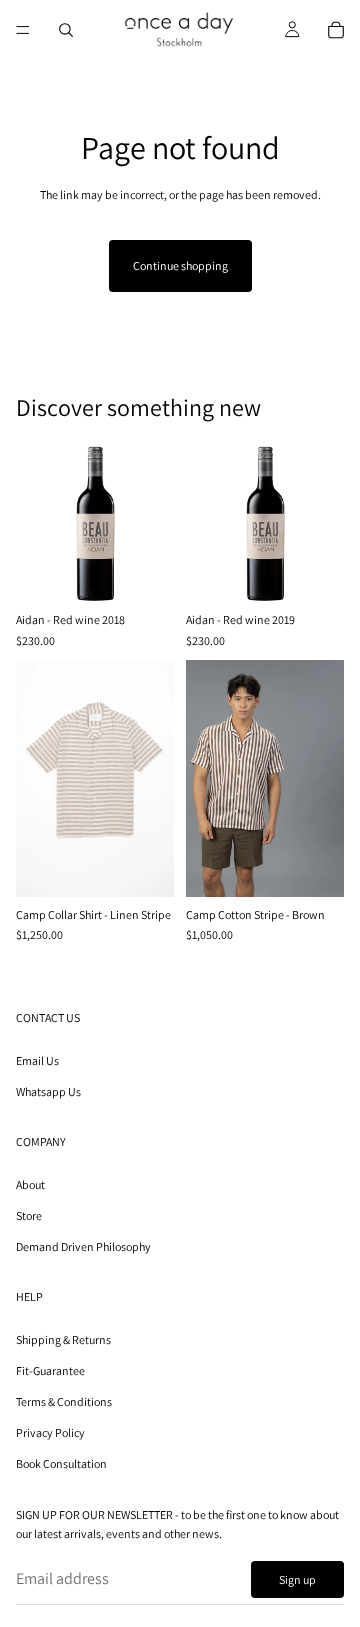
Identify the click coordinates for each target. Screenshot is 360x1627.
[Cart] (336, 30)
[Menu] (23, 30)
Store (29, 1215)
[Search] (66, 30)
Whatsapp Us (48, 1091)
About (30, 1184)
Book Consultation (61, 1464)
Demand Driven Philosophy (83, 1246)
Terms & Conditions (64, 1401)
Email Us (37, 1060)
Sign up (297, 1579)
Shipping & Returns (63, 1339)
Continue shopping (180, 265)
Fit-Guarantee (50, 1370)
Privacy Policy (50, 1433)
